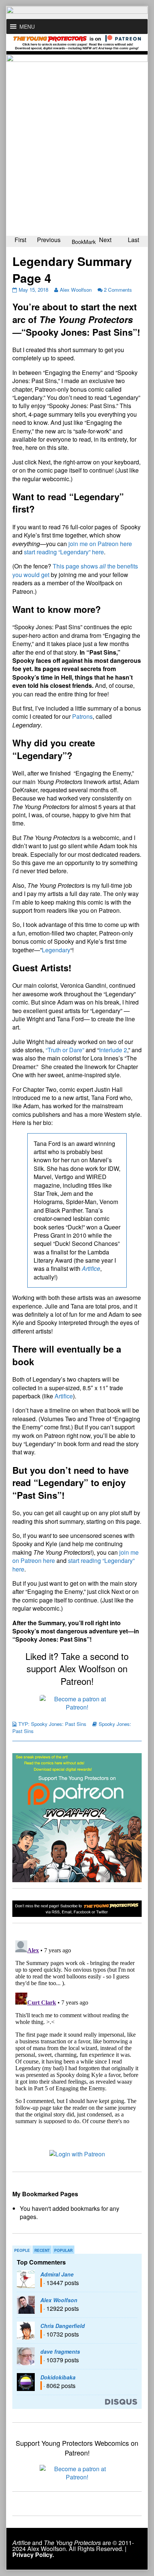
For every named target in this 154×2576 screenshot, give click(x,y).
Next (105, 240)
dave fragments (60, 2351)
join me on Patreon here (99, 544)
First (20, 240)
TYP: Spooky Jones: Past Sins (52, 1724)
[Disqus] (77, 2031)
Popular (63, 2250)
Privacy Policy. (33, 2555)
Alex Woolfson (76, 290)
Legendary (56, 950)
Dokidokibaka (58, 2377)
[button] (27, 26)
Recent (42, 2250)
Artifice (64, 1396)
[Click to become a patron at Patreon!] (77, 1702)
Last (133, 240)
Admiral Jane (57, 2274)
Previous (49, 240)
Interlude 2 (113, 1050)
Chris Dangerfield (63, 2326)
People (22, 2250)
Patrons (82, 716)
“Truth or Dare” (65, 1050)
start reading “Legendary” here (64, 552)
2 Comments (118, 290)
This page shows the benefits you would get (75, 570)
